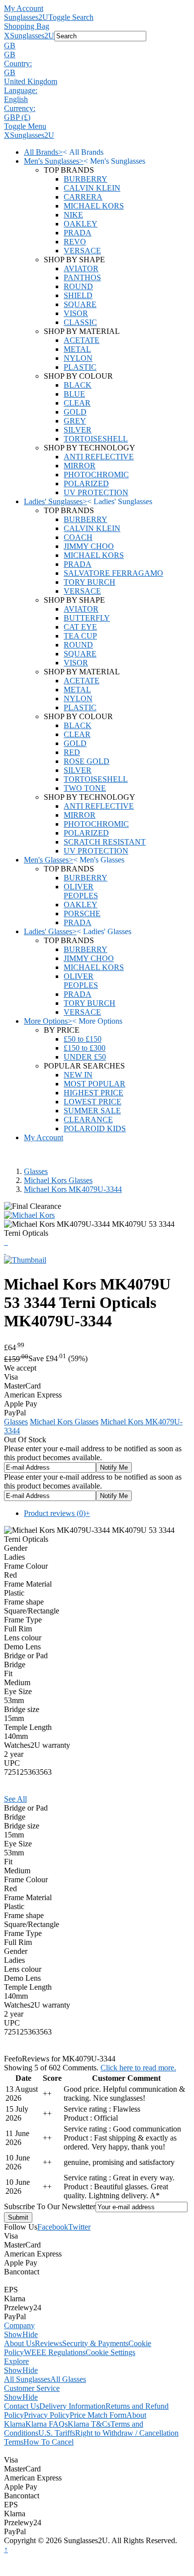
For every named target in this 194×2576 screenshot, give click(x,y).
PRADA (78, 233)
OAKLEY (81, 224)
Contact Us (22, 2406)
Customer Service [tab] (32, 2388)
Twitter (79, 2227)
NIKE (73, 215)
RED (72, 752)
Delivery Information (72, 2406)
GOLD (75, 412)
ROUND (78, 286)
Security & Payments (95, 2343)
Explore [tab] (16, 2361)
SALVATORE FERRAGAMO (113, 573)
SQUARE (80, 304)
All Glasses (68, 2379)
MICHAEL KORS (94, 206)
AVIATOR (81, 268)
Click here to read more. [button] (138, 2068)
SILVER (78, 430)
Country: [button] (18, 63)
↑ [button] (6, 2549)
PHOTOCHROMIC (96, 475)
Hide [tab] (30, 2334)
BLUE (74, 394)
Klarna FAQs (47, 2424)
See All (15, 1799)
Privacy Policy (47, 2415)
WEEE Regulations (55, 2352)
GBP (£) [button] (17, 117)
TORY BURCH (90, 582)
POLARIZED (86, 483)
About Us (19, 2343)
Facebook (53, 2227)
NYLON (78, 358)
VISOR (76, 313)
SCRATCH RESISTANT (105, 842)
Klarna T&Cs (89, 2424)
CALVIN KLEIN (92, 188)
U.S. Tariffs (57, 2433)
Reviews (48, 2343)
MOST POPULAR (95, 1084)
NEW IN (78, 1075)
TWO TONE (85, 788)
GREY (75, 421)
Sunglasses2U (26, 17)
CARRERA (83, 197)
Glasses (36, 1171)
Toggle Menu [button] (25, 126)
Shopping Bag (27, 26)
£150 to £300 (85, 1048)
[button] (97, 46)
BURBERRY (86, 179)
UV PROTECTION (96, 492)
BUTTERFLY (87, 618)
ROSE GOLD (87, 761)
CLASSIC (80, 322)
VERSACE (82, 251)
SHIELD (78, 295)
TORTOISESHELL (96, 439)
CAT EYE (80, 627)
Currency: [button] (20, 108)
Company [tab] (19, 2325)
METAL (77, 349)
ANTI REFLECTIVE (99, 457)
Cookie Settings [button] (110, 2352)
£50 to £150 (83, 1039)
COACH (78, 537)
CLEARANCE (88, 1120)
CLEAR (77, 403)
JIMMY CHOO (89, 546)
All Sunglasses (27, 2379)
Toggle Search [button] (71, 17)
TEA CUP (80, 636)
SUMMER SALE (92, 1111)
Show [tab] (13, 2334)
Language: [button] (21, 90)
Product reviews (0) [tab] (57, 1513)
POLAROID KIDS (95, 1128)
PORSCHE (82, 913)
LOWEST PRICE (93, 1102)
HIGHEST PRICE (94, 1093)
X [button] (7, 36)
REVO (75, 242)
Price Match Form (98, 2415)
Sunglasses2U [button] (32, 36)
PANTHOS (82, 277)
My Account (24, 8)
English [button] (16, 99)
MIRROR (80, 466)
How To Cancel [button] (48, 2442)
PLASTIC (80, 367)
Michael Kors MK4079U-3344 (73, 1189)
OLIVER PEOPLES (81, 891)
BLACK (78, 385)
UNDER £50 (85, 1057)
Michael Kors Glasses (58, 1180)
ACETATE (82, 340)
